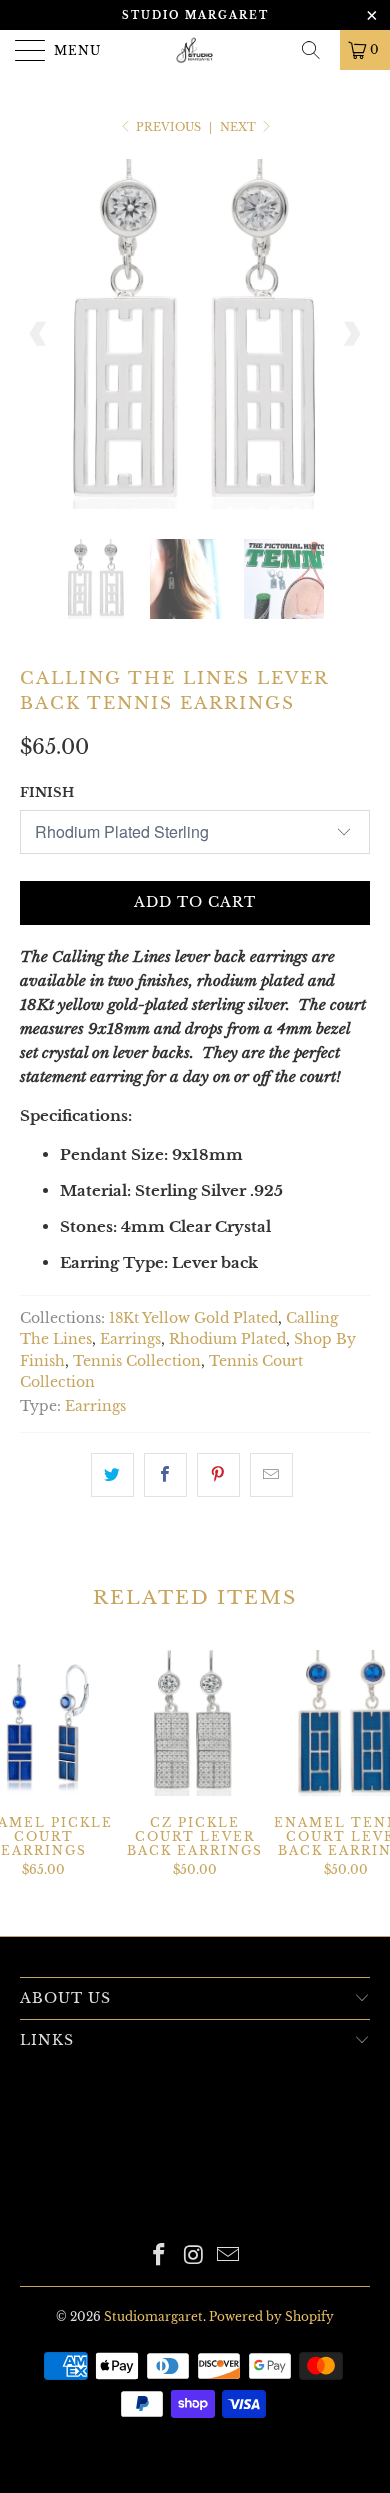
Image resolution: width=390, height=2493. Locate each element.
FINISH (47, 792)
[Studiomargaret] (195, 50)
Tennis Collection (137, 1361)
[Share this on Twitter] (112, 1475)
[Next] (351, 334)
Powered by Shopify (271, 2316)
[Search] (318, 50)
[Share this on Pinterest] (218, 1475)
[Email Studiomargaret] (229, 2256)
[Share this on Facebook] (165, 1475)
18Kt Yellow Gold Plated (193, 1318)
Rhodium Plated (227, 1339)
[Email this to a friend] (271, 1475)
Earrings (130, 1339)
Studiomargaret (153, 2316)
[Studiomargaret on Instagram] (194, 2256)
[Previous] (39, 334)
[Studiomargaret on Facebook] (159, 2256)
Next (239, 127)
